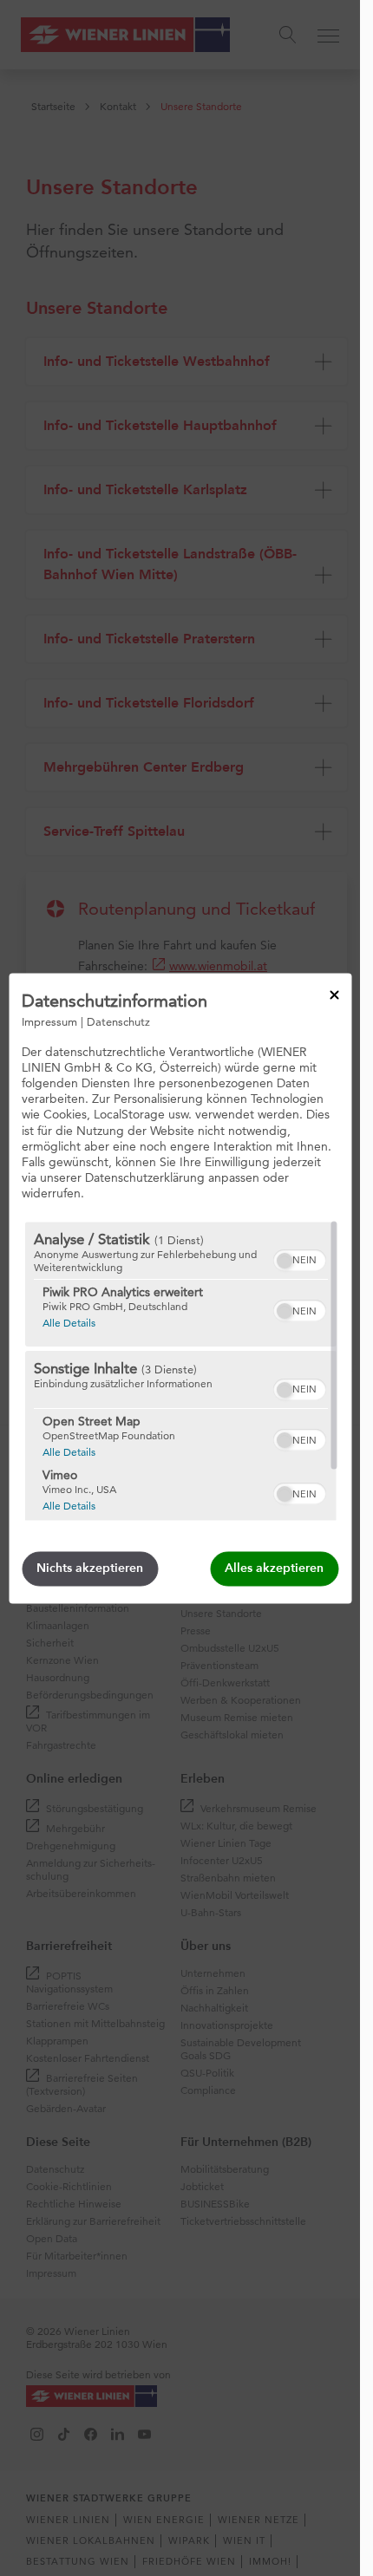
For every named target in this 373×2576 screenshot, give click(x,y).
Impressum (49, 1021)
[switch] (299, 1258)
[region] (180, 1371)
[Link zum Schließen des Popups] (334, 995)
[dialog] (180, 1288)
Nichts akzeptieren (90, 1568)
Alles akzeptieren (274, 1568)
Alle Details (68, 1322)
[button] (284, 1261)
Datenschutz (118, 1021)
